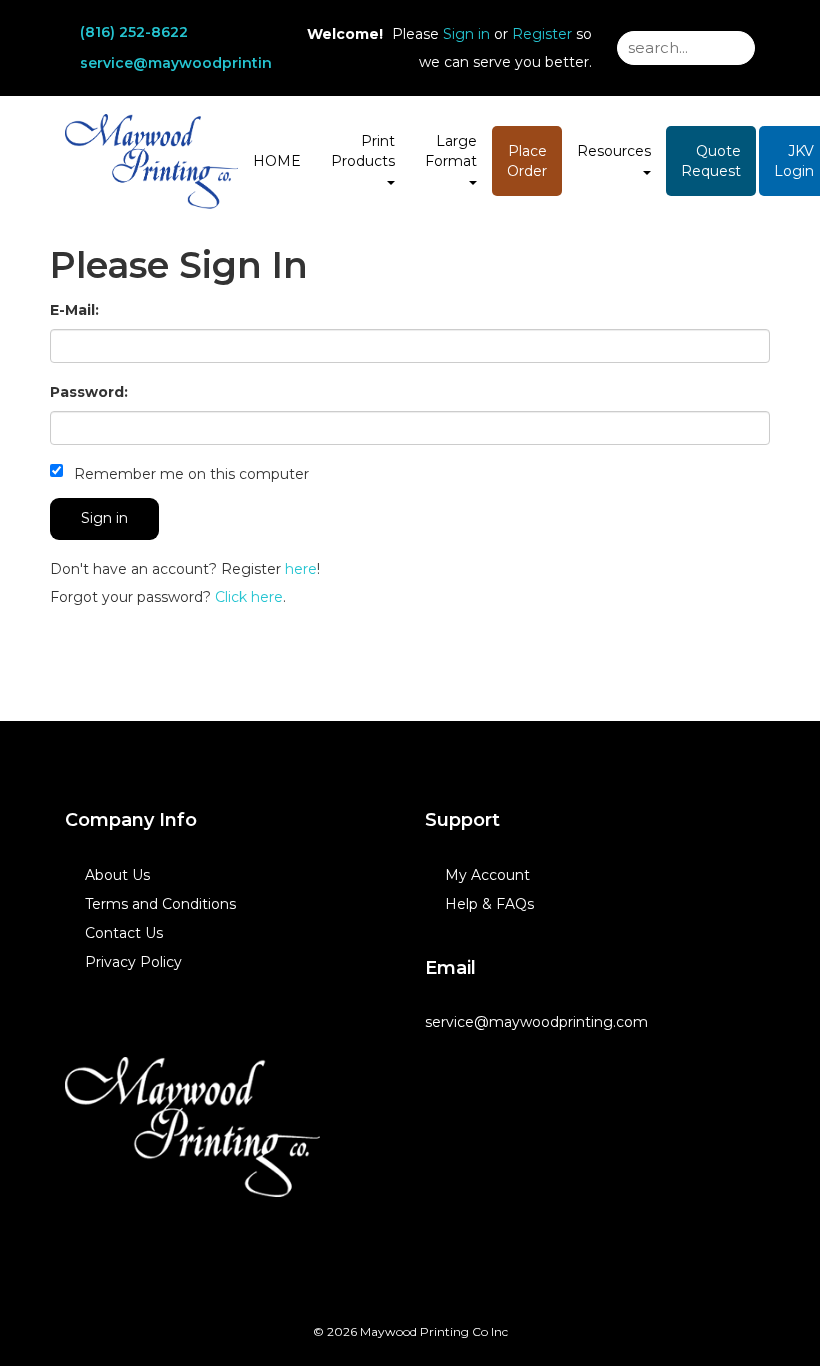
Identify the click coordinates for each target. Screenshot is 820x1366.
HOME (277, 161)
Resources (614, 151)
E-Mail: (74, 310)
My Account (487, 875)
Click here (249, 597)
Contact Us (124, 933)
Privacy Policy (133, 962)
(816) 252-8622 (134, 32)
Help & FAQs (489, 904)
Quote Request (711, 161)
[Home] (192, 1127)
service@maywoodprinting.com (199, 63)
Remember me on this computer (189, 474)
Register (542, 34)
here (301, 569)
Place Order (527, 161)
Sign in (466, 34)
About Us (117, 875)
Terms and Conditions (160, 904)
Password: (89, 392)
